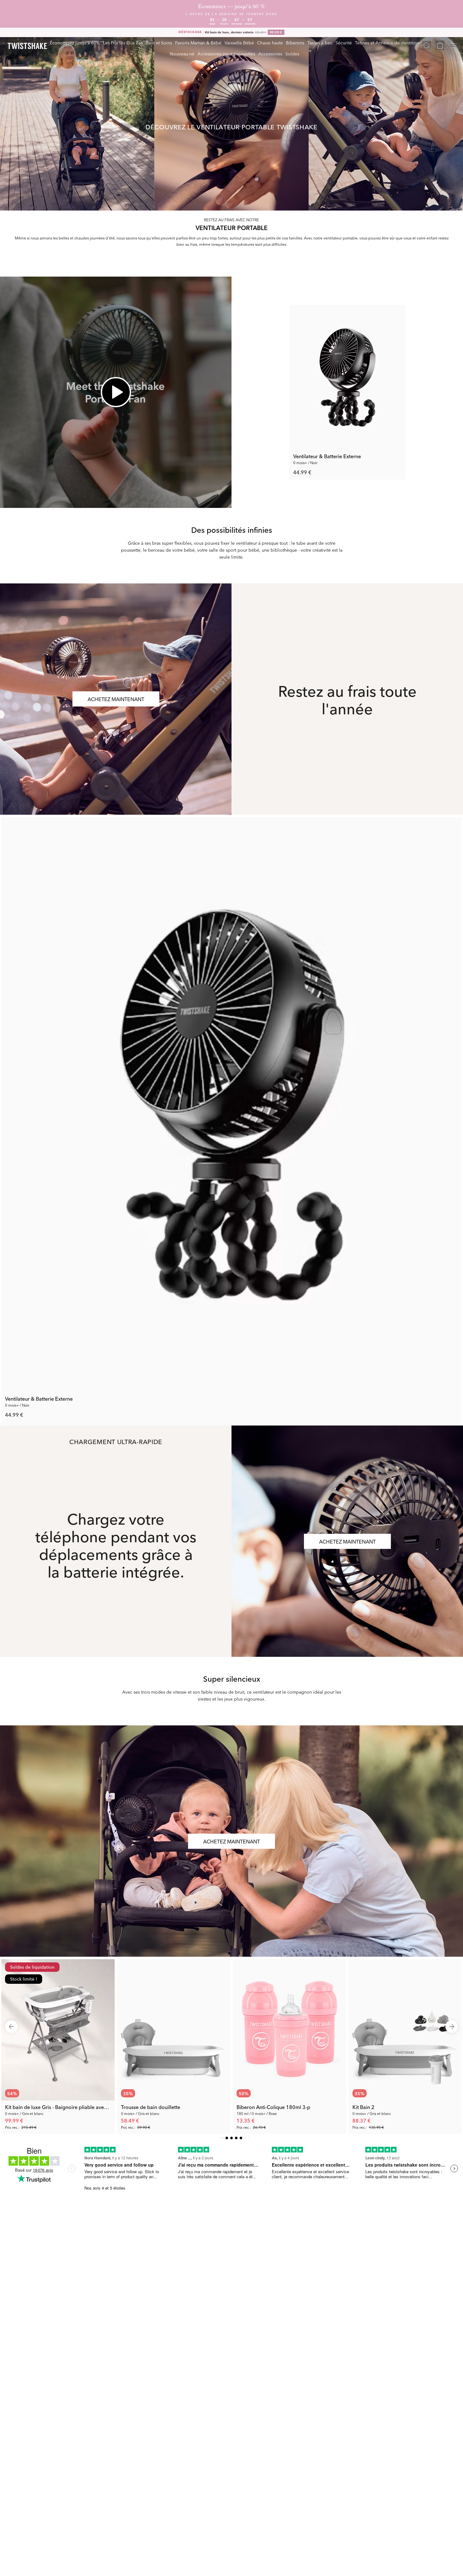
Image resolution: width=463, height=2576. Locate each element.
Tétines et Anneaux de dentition (387, 42)
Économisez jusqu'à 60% (75, 42)
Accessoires (270, 53)
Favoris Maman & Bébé (198, 42)
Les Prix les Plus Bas (123, 42)
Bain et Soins (159, 42)
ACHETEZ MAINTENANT (116, 699)
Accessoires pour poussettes (226, 53)
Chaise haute (270, 42)
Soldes (292, 53)
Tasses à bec (320, 42)
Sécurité (344, 42)
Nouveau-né (182, 53)
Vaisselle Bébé (239, 42)
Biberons (295, 42)
